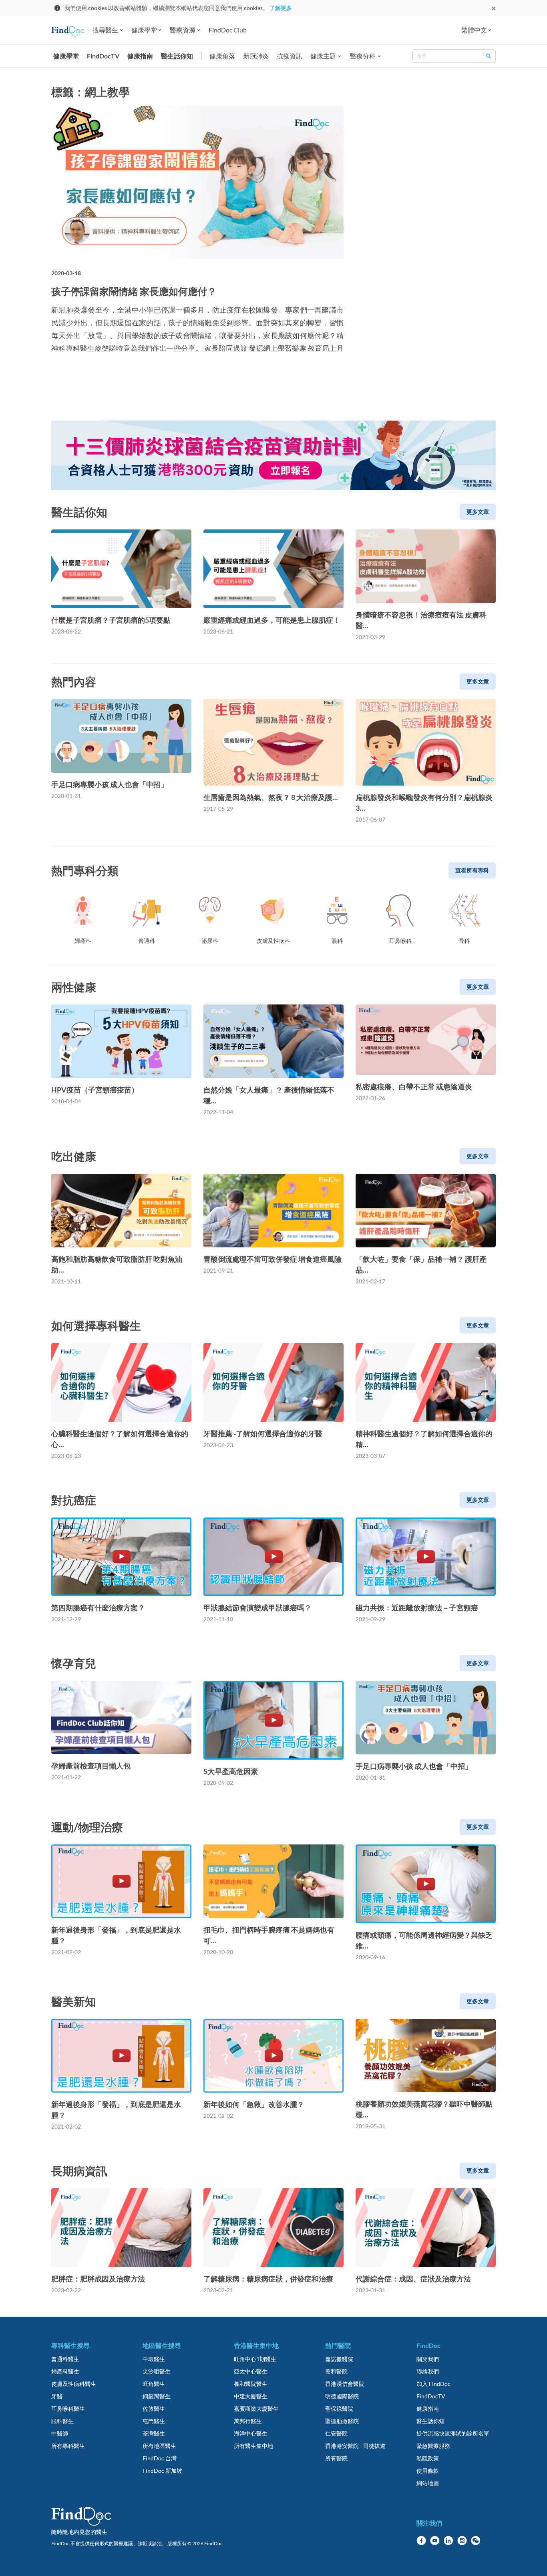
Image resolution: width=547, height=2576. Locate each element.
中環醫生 (154, 2359)
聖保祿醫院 (339, 2409)
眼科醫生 (62, 2421)
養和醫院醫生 (251, 2384)
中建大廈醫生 (251, 2396)
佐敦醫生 (154, 2409)
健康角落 (222, 56)
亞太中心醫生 (251, 2371)
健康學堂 (66, 56)
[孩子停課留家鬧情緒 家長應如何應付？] (197, 182)
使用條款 (428, 2471)
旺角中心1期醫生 (255, 2359)
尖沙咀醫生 (157, 2371)
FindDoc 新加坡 (162, 2471)
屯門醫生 (154, 2421)
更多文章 (478, 512)
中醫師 (60, 2433)
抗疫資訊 (290, 56)
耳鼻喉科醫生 (68, 2409)
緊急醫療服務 (433, 2446)
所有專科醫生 (68, 2446)
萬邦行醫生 (248, 2421)
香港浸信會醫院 (345, 2384)
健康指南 (140, 56)
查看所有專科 (472, 870)
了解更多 (281, 8)
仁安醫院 (336, 2433)
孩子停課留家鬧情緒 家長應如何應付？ (134, 291)
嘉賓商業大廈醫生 (256, 2409)
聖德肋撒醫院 (342, 2421)
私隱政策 (428, 2458)
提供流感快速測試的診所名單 (453, 2433)
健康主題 (323, 56)
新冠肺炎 (256, 56)
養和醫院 (336, 2371)
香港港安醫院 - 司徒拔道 (355, 2446)
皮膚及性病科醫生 (74, 2384)
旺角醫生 (154, 2384)
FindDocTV (103, 56)
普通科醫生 (65, 2359)
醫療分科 (363, 56)
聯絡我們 (428, 2371)
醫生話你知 (177, 56)
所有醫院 (336, 2458)
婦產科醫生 (65, 2371)
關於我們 (428, 2359)
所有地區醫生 (159, 2446)
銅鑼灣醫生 (157, 2396)
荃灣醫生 (154, 2433)
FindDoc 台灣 (160, 2458)
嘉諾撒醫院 (339, 2359)
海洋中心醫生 (251, 2433)
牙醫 (57, 2396)
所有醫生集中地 (253, 2446)
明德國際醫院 (342, 2396)
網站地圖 (428, 2483)
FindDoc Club (228, 30)
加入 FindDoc (433, 2384)
